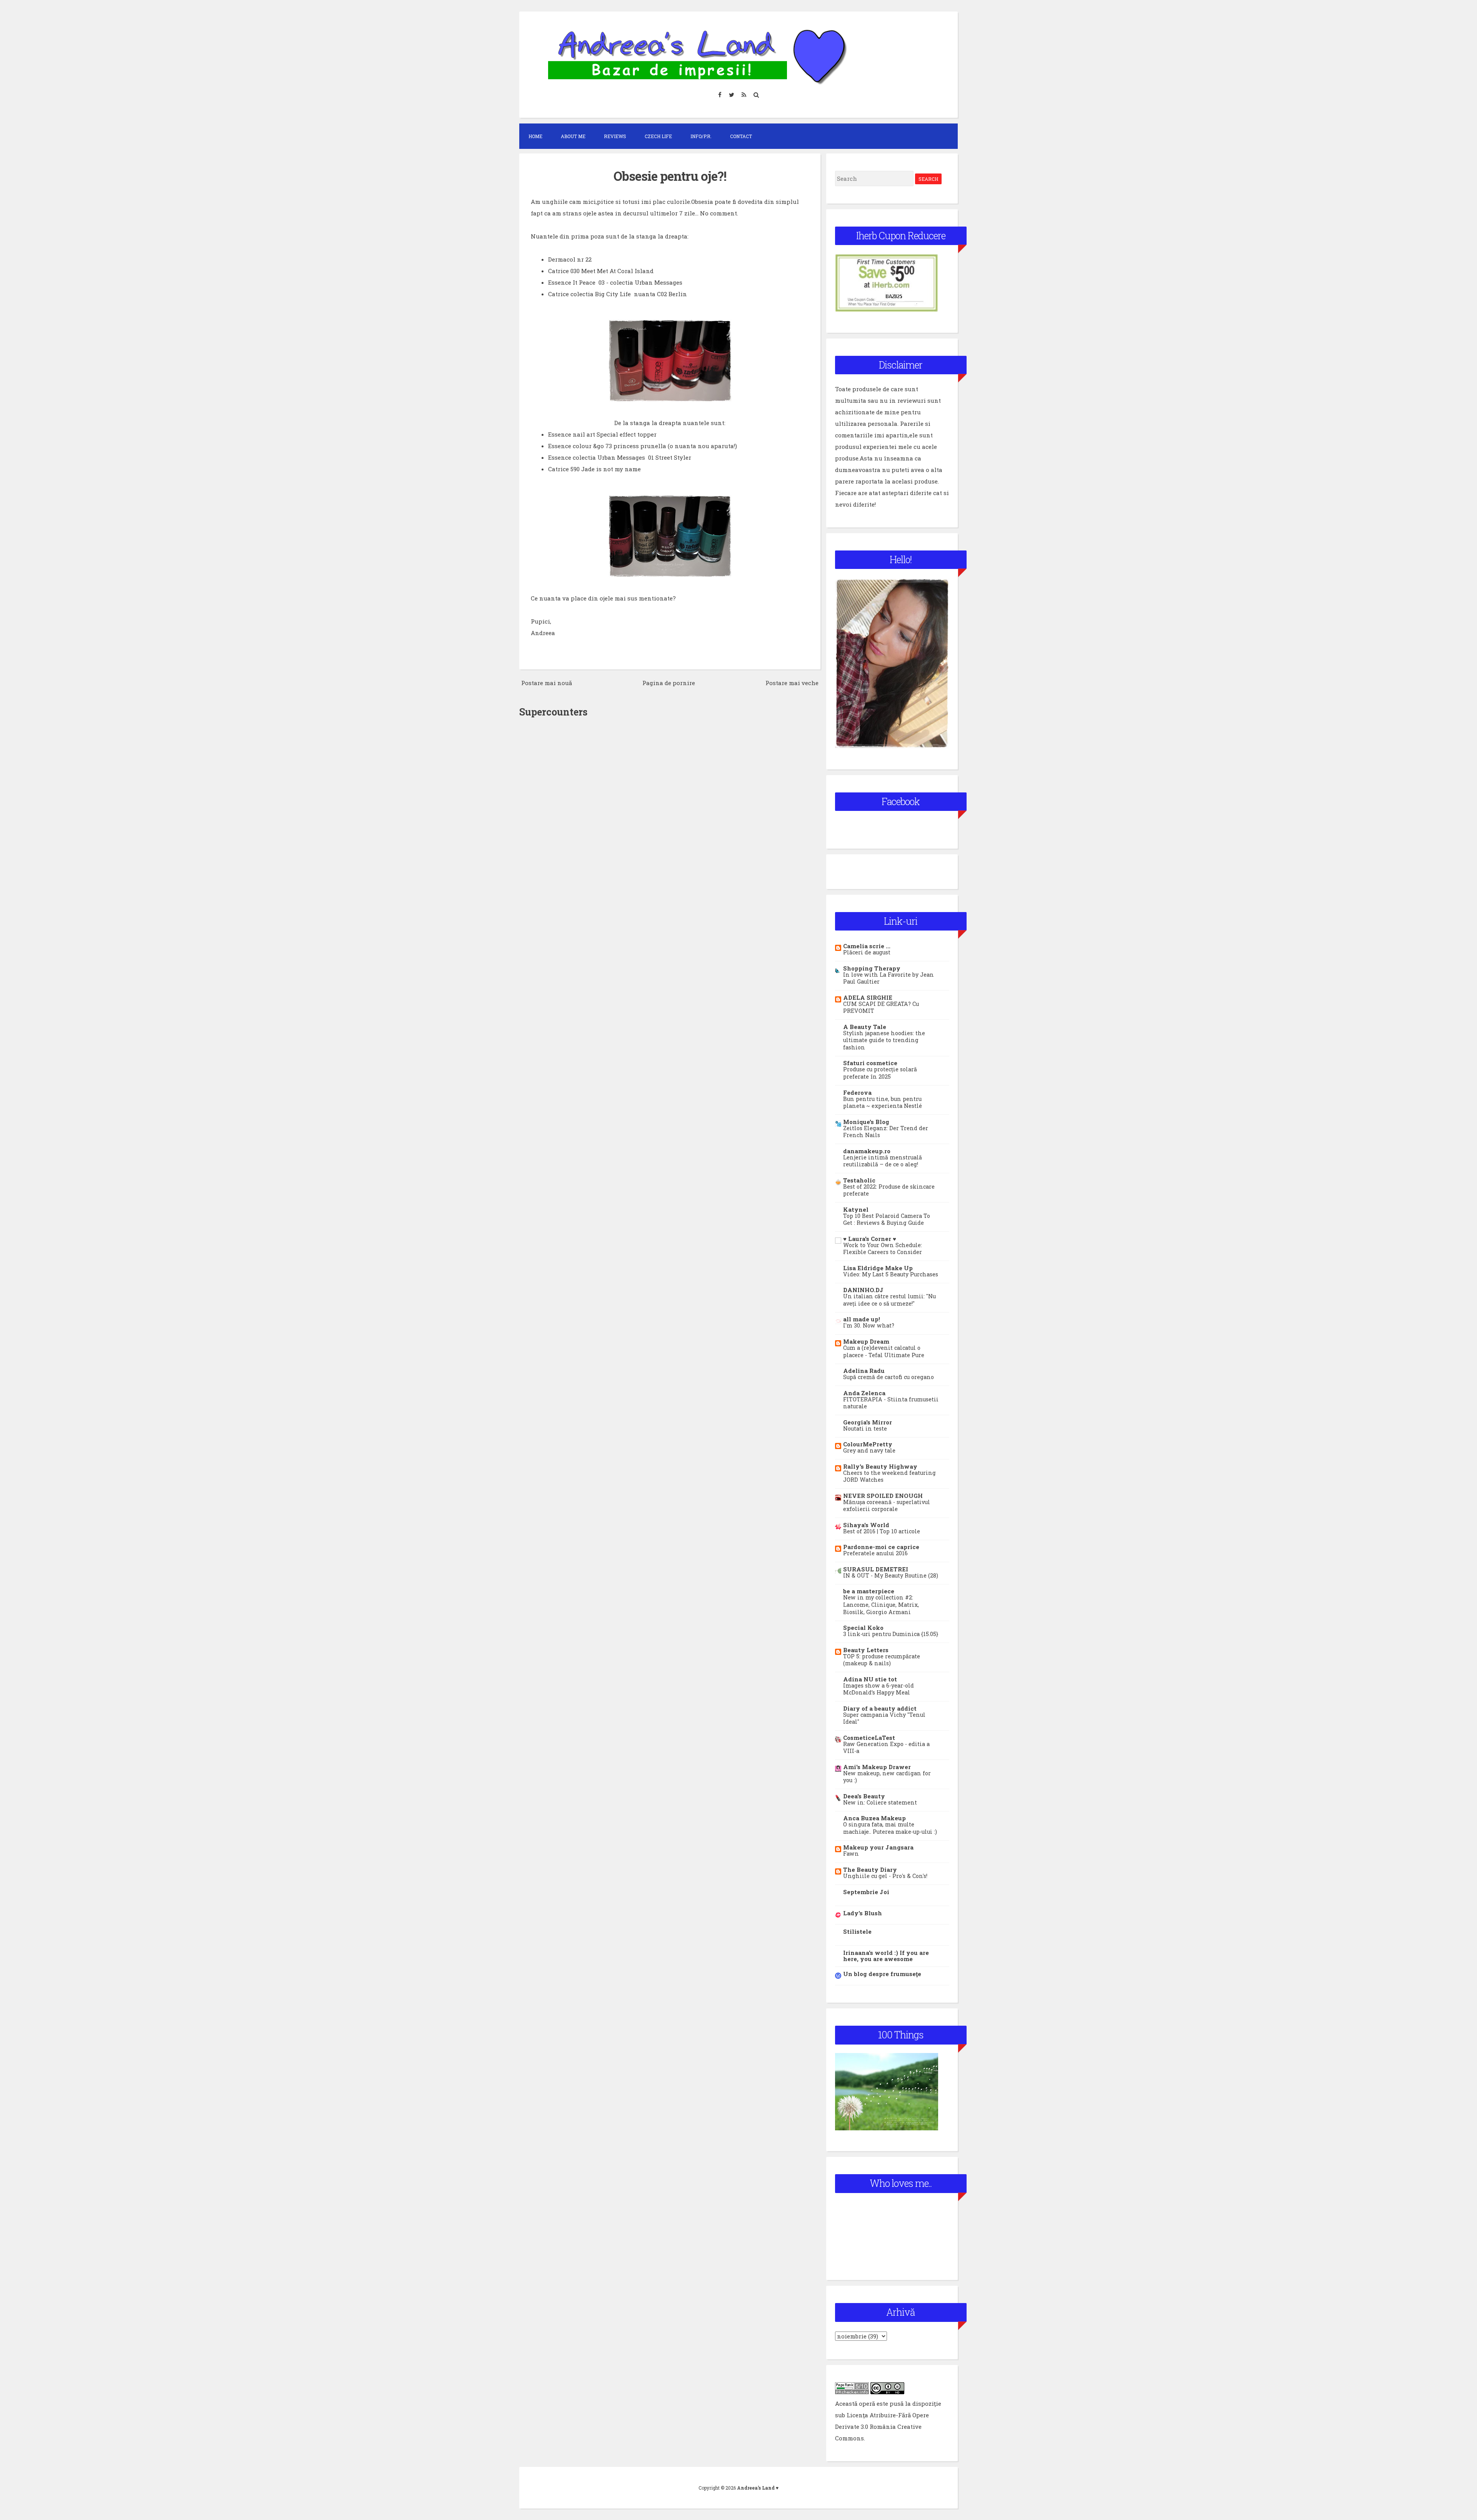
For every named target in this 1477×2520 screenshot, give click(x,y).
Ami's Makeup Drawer (877, 1767)
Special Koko (863, 1628)
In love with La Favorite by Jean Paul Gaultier (889, 978)
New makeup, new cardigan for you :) (887, 1777)
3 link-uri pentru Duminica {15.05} (891, 1634)
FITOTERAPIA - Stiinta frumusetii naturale (891, 1403)
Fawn (851, 1854)
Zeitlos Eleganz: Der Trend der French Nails (886, 1132)
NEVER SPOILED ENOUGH (883, 1496)
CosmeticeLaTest (869, 1738)
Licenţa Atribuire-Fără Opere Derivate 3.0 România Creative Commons (882, 2427)
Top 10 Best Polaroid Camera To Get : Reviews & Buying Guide (887, 1219)
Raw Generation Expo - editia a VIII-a (886, 1748)
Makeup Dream (866, 1341)
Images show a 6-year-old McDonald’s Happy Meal (879, 1689)
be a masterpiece (869, 1591)
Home (535, 136)
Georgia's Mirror (868, 1422)
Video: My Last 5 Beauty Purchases (891, 1274)
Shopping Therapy (872, 968)
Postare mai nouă (547, 683)
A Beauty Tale (865, 1027)
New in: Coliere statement (880, 1802)
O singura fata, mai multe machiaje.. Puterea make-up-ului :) (890, 1828)
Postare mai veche (792, 683)
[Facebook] (720, 94)
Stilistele (857, 1931)
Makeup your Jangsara (878, 1847)
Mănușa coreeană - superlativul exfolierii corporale (887, 1506)
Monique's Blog (866, 1122)
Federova (857, 1092)
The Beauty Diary (870, 1870)
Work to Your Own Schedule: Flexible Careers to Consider (883, 1249)
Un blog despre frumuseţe (882, 1974)
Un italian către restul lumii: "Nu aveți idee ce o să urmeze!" (889, 1300)
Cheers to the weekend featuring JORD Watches (889, 1476)
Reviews (615, 136)
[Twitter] (732, 94)
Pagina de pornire (669, 683)
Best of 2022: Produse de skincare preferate (889, 1190)
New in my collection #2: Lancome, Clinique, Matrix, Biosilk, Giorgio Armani (881, 1604)
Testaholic (859, 1180)
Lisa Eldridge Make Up (878, 1268)
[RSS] (744, 94)
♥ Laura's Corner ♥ (870, 1239)
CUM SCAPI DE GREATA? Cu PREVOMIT (881, 1007)
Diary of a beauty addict (880, 1708)
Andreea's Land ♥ (758, 2488)
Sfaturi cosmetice (870, 1063)
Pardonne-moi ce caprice (881, 1547)
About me (573, 136)
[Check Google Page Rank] (852, 2392)
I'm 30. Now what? (869, 1325)
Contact (741, 136)
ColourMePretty (868, 1444)
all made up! (862, 1319)
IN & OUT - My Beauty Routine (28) (891, 1575)
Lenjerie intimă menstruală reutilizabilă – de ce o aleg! (883, 1161)
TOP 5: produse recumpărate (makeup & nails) (882, 1660)
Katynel (856, 1209)
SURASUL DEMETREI (876, 1569)
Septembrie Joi (866, 1892)
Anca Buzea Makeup (874, 1818)
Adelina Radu (864, 1371)
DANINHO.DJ (863, 1290)
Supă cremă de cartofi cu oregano (889, 1377)
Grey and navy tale (869, 1450)
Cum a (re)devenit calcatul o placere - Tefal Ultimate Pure (884, 1351)
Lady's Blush (863, 1913)
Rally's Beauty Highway (880, 1466)
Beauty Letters (866, 1650)
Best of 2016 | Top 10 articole (882, 1531)
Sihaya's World (866, 1525)
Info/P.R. (701, 136)
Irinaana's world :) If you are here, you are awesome (886, 1956)
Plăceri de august (867, 952)
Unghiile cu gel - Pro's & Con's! (885, 1876)
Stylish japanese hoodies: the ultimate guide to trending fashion (884, 1040)
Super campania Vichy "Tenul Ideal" (884, 1718)
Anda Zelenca (864, 1393)
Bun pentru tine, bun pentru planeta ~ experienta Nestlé (883, 1102)
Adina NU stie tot (870, 1679)
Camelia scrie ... (867, 946)
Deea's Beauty (864, 1796)
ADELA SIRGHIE (868, 997)
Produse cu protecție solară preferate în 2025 (880, 1073)
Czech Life (658, 136)
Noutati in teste (865, 1428)
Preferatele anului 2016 (875, 1553)
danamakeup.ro (867, 1151)
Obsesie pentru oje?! (670, 176)
